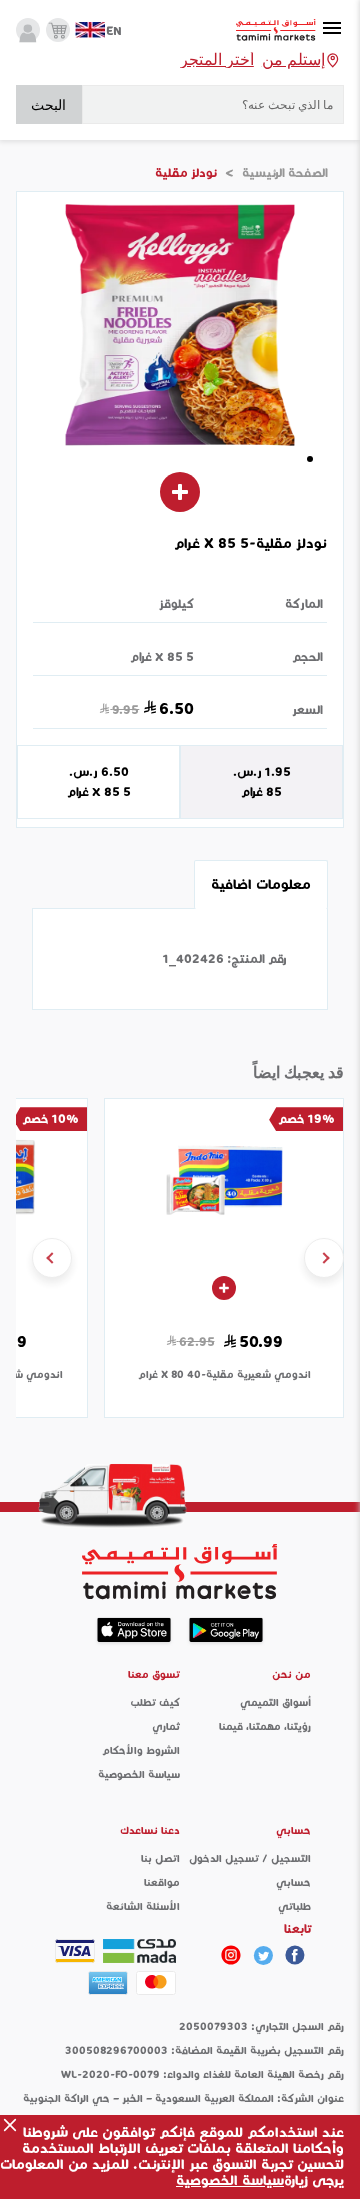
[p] (231, 1955)
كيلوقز (176, 603)
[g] (295, 1955)
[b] (263, 1955)
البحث (48, 105)
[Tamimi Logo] (276, 30)
